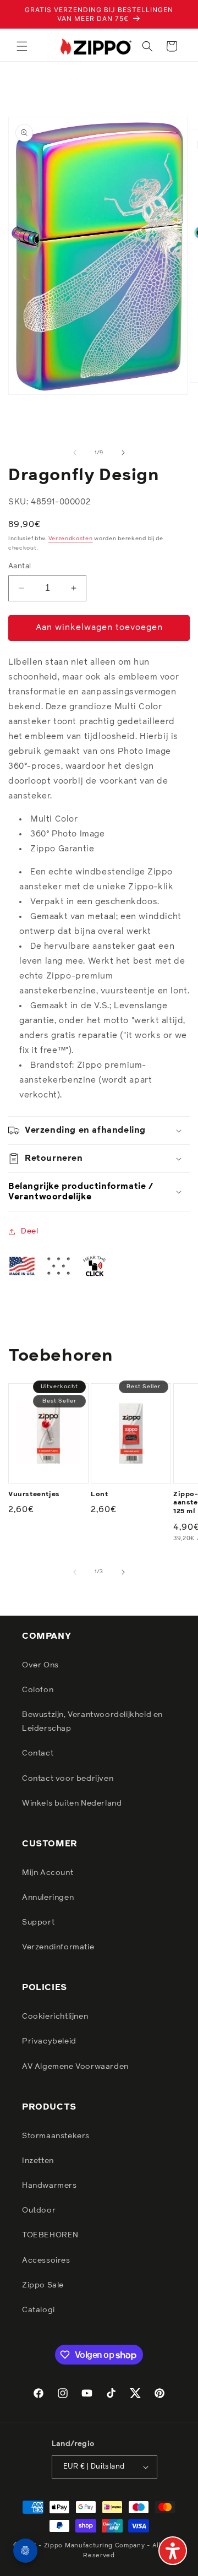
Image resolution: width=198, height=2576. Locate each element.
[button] (22, 46)
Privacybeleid (49, 2041)
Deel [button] (29, 1231)
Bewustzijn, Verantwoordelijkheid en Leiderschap (92, 1722)
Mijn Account (48, 1873)
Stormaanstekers (56, 2136)
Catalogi (38, 2310)
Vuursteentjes (34, 1494)
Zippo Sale (43, 2285)
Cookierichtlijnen (55, 2017)
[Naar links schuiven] (75, 453)
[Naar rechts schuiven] (123, 453)
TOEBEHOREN (50, 2235)
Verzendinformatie (58, 1947)
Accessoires (46, 2260)
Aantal (20, 566)
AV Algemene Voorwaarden (75, 2067)
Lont (99, 1494)
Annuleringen (48, 1898)
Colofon (38, 1690)
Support (38, 1922)
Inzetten (38, 2161)
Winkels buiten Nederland (72, 1803)
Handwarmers (50, 2186)
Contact (38, 1753)
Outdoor (39, 2210)
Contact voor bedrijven (68, 1779)
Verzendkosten (71, 539)
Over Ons (40, 1665)
